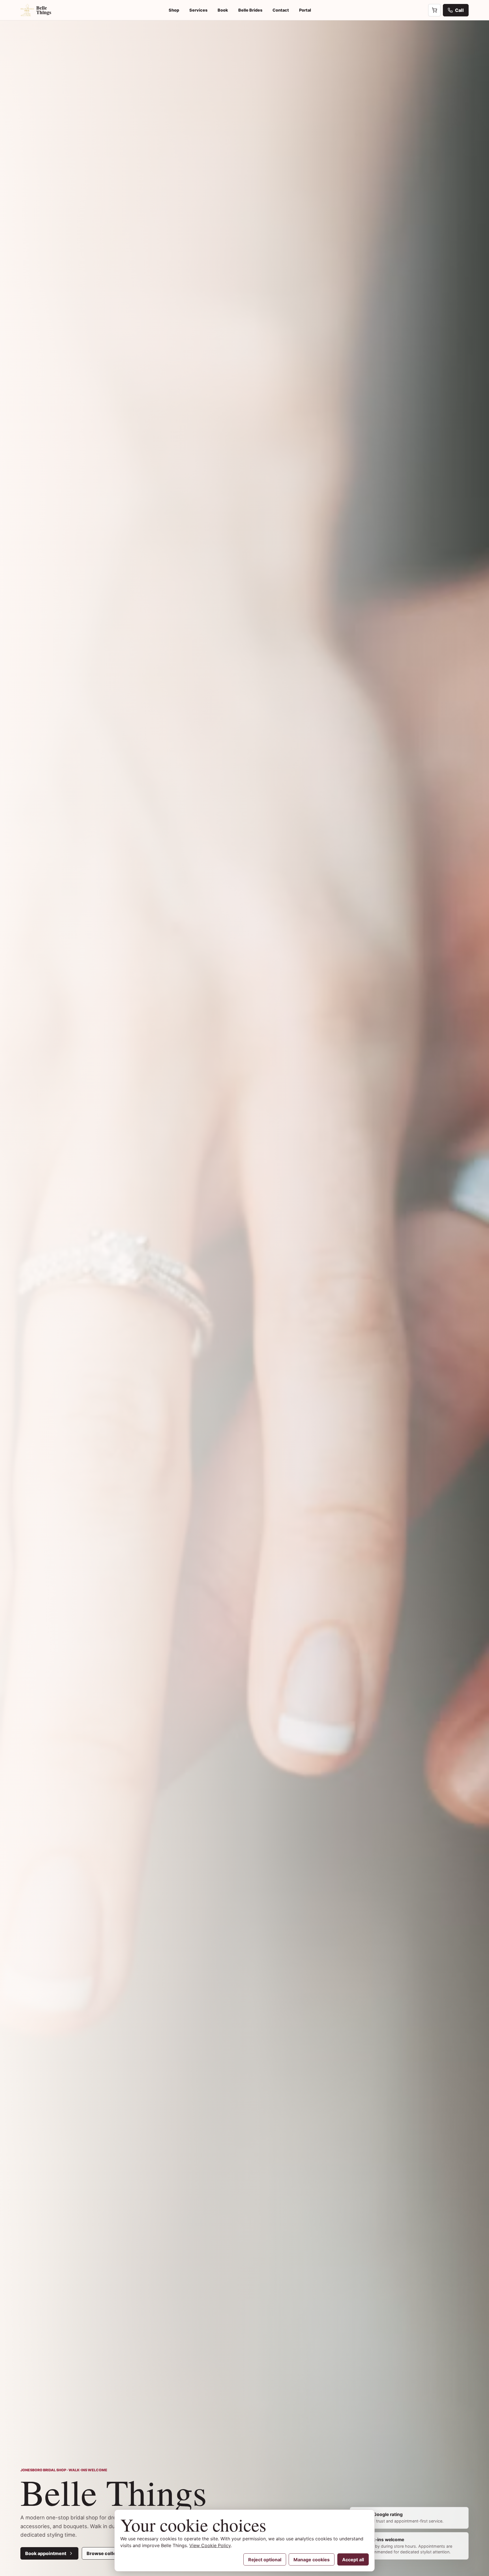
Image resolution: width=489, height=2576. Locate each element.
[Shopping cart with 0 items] (434, 10)
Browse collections (108, 2553)
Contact (281, 10)
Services (198, 10)
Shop (174, 10)
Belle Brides (250, 10)
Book (223, 10)
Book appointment (46, 2553)
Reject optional (265, 2560)
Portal (305, 10)
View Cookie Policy (210, 2545)
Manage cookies (312, 2560)
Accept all (353, 2560)
